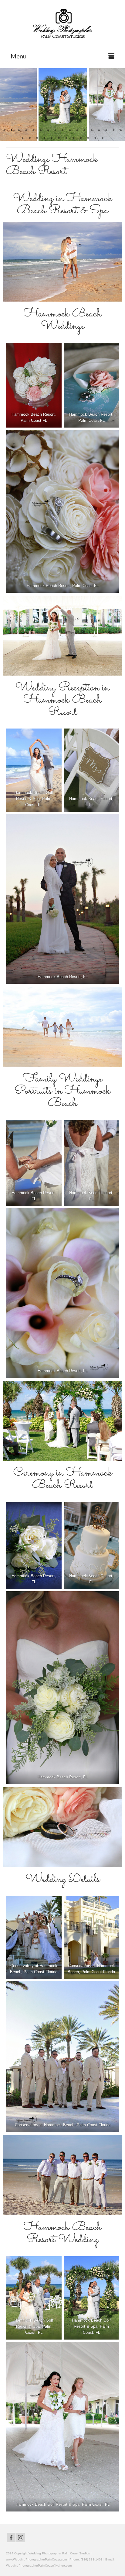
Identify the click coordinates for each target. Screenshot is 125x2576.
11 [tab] (77, 131)
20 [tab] (37, 138)
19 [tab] (30, 138)
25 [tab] (73, 138)
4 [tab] (26, 131)
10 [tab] (70, 131)
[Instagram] (21, 2538)
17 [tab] (121, 131)
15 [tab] (106, 131)
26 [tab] (81, 138)
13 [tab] (92, 131)
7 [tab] (48, 131)
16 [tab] (113, 131)
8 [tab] (55, 131)
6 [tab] (41, 131)
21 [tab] (44, 138)
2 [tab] (12, 131)
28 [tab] (95, 138)
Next (117, 105)
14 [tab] (99, 131)
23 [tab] (59, 138)
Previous (8, 105)
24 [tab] (66, 138)
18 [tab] (22, 138)
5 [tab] (33, 131)
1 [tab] (4, 131)
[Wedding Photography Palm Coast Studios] (62, 24)
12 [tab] (84, 131)
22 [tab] (52, 138)
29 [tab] (103, 138)
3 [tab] (19, 131)
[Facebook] (11, 2538)
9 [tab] (62, 131)
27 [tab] (88, 138)
